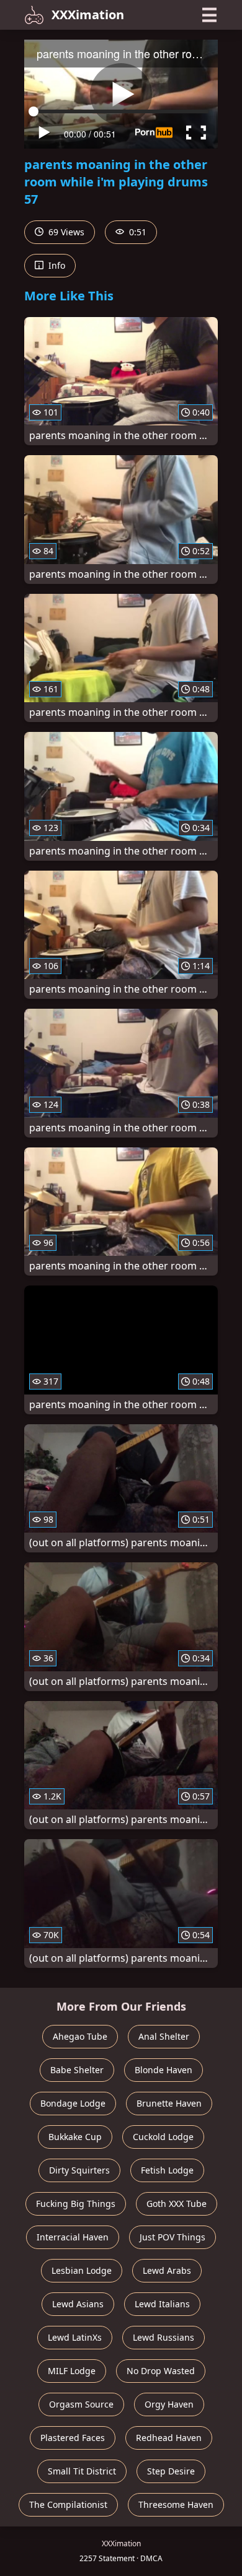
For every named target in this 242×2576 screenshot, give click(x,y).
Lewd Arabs (167, 2270)
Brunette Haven (169, 2103)
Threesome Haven (176, 2504)
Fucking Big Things (76, 2204)
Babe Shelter (77, 2070)
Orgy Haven (169, 2404)
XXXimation (88, 15)
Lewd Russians (164, 2337)
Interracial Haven (73, 2237)
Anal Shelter (164, 2036)
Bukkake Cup (75, 2137)
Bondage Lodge (73, 2103)
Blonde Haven (164, 2070)
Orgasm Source (81, 2404)
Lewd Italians (162, 2304)
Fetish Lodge (167, 2170)
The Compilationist (68, 2504)
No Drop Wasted (161, 2371)
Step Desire (171, 2471)
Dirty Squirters (79, 2170)
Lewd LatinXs (75, 2337)
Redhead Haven (169, 2438)
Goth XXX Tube (177, 2204)
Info (56, 265)
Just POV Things (173, 2237)
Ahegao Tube (80, 2036)
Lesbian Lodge (82, 2270)
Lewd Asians (78, 2304)
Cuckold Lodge (163, 2137)
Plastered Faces (73, 2438)
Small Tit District (82, 2471)
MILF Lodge (72, 2371)
